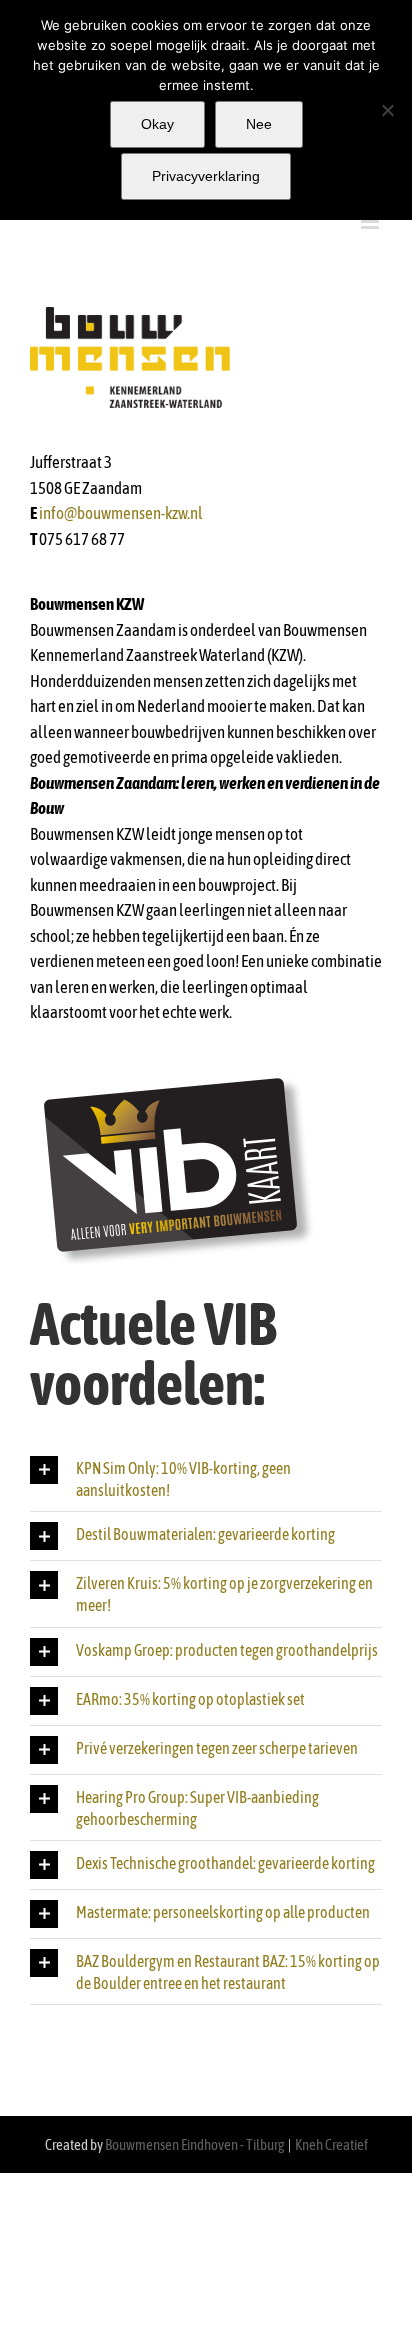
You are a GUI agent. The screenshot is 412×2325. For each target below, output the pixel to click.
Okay (157, 124)
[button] (206, 1478)
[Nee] (387, 110)
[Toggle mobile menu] (371, 221)
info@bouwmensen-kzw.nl (121, 513)
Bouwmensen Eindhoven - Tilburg (194, 2144)
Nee (259, 124)
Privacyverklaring (206, 176)
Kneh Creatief (331, 2144)
